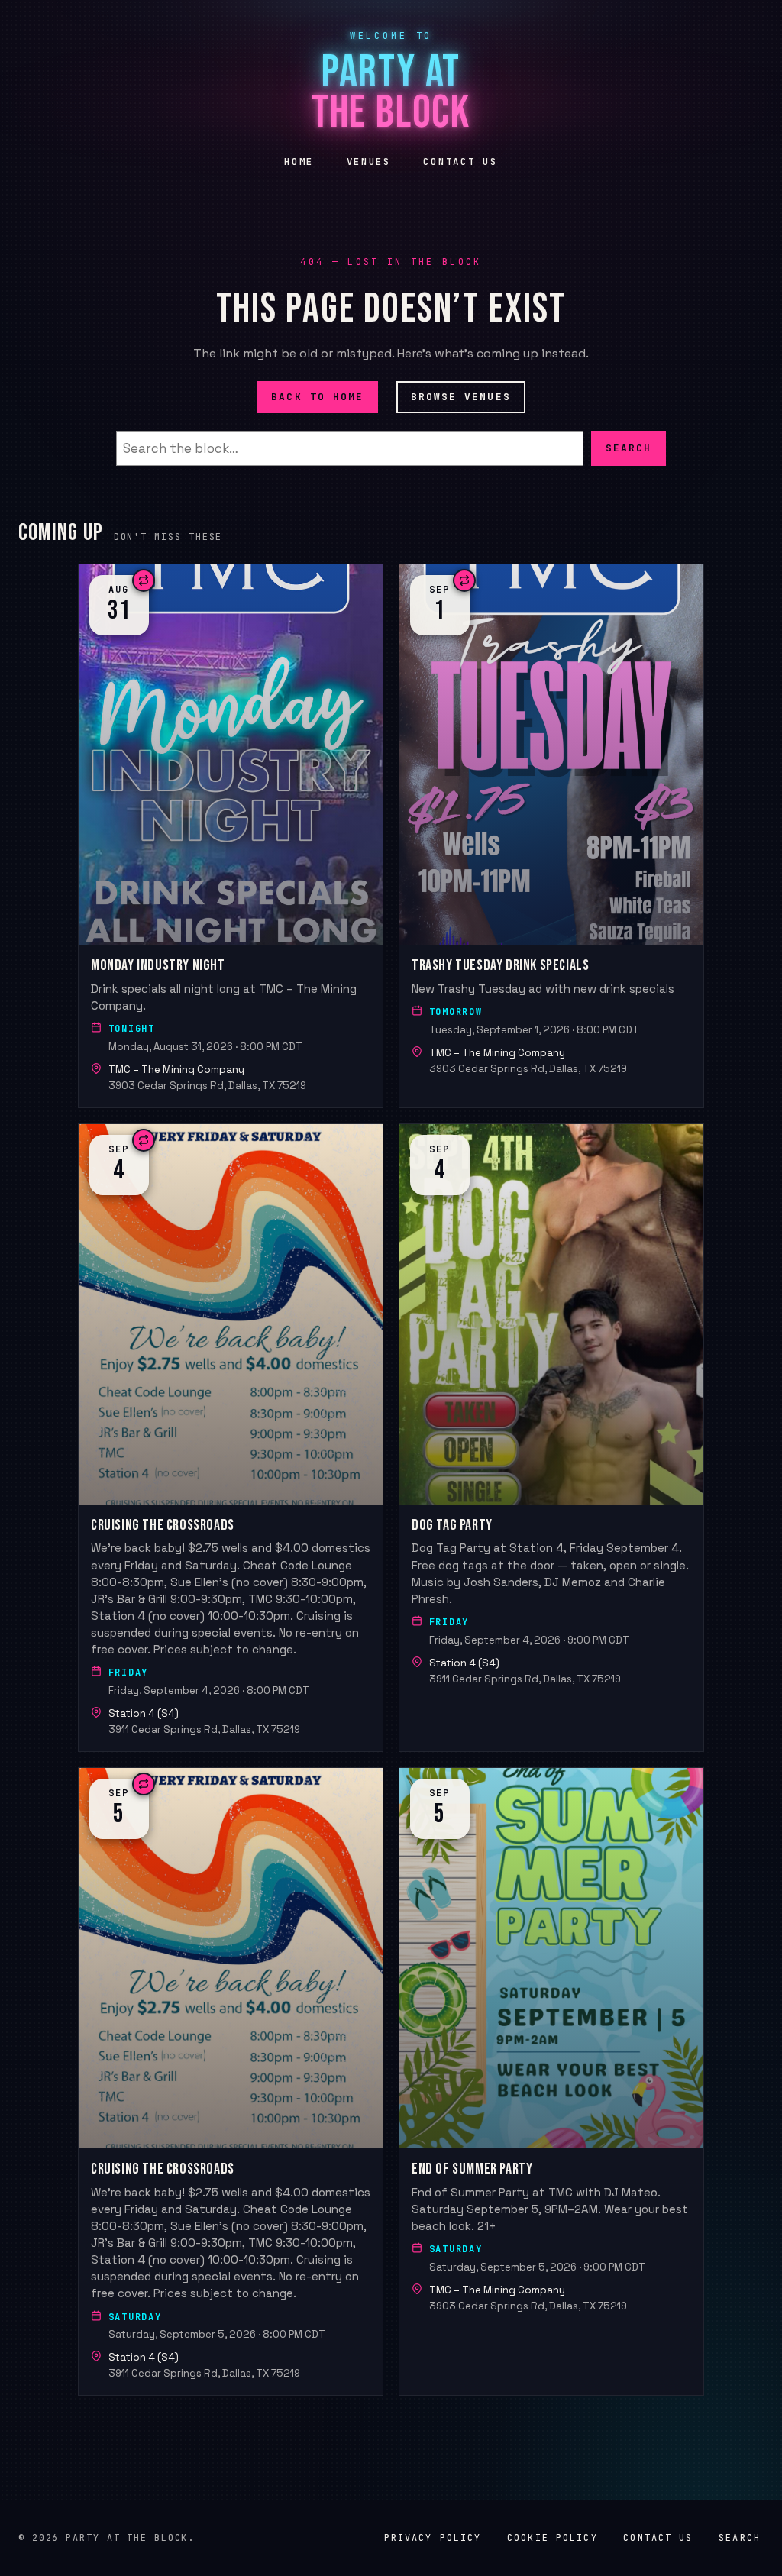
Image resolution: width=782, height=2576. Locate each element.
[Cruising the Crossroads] (231, 1438)
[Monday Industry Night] (231, 836)
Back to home (317, 396)
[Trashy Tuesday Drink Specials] (551, 836)
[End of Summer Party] (551, 2081)
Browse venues (461, 396)
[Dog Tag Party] (551, 1438)
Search (629, 448)
